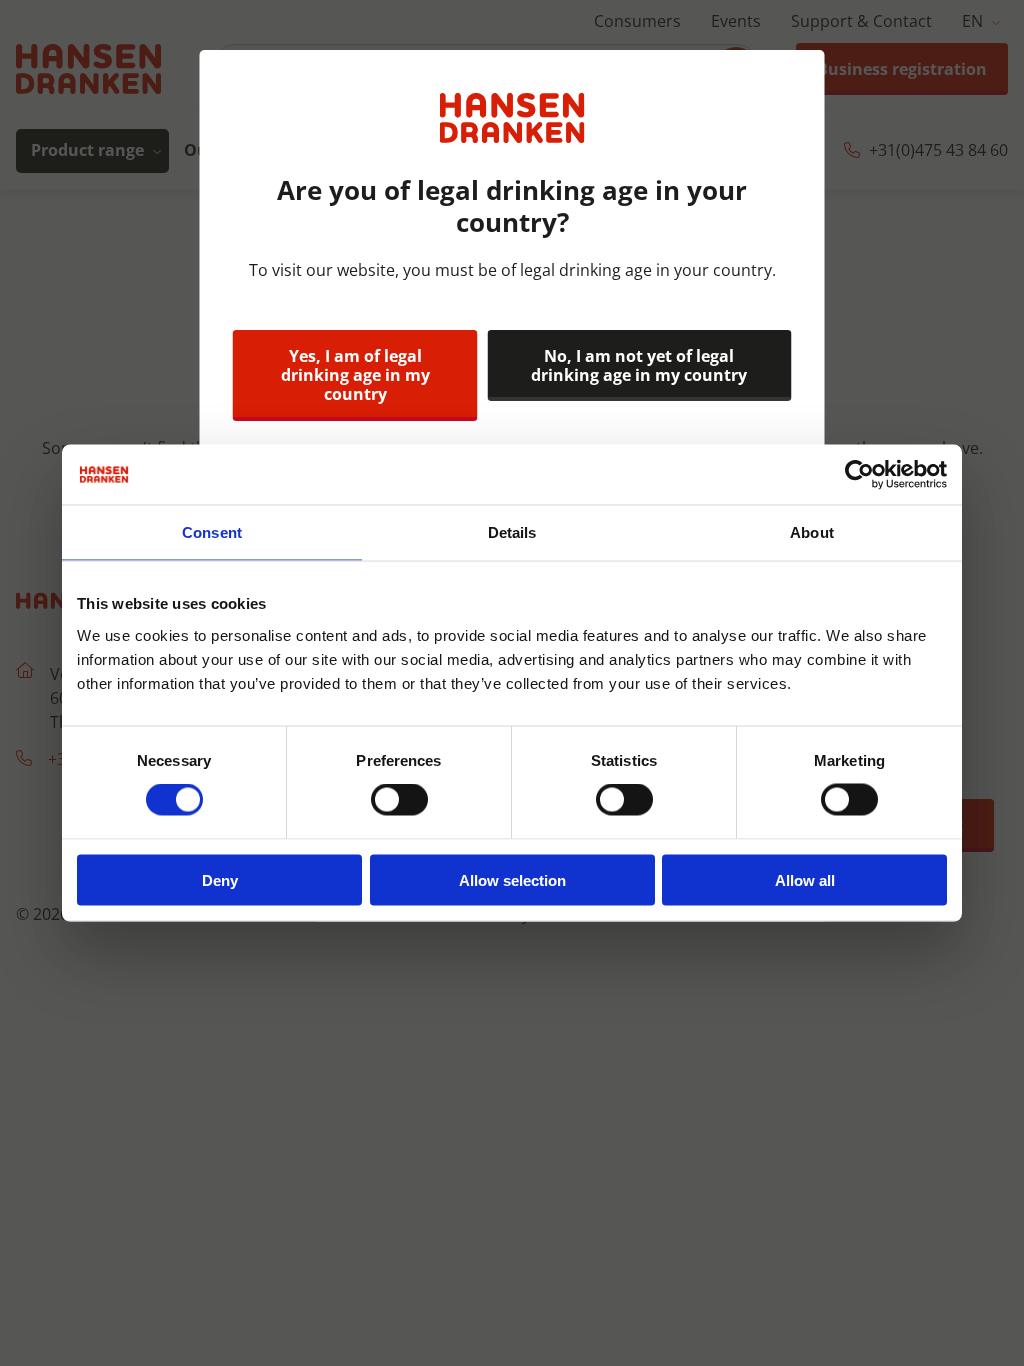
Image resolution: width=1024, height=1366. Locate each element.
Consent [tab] (212, 532)
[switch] (399, 800)
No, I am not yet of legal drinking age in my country (639, 365)
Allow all (805, 879)
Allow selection (512, 879)
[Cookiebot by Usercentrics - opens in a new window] (859, 475)
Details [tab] (512, 532)
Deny (220, 879)
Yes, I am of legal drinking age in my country (355, 375)
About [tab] (812, 532)
